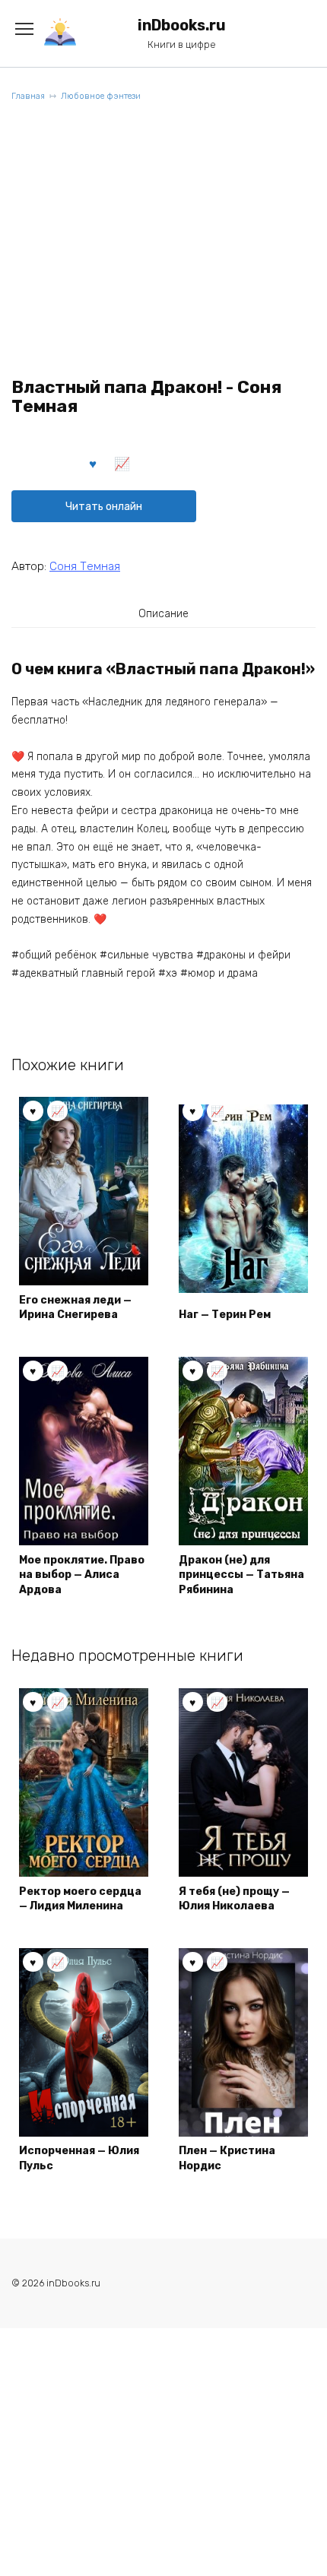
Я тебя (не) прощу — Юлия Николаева (234, 1899)
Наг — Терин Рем (225, 1315)
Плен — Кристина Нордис (227, 2158)
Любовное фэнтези (101, 96)
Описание (163, 614)
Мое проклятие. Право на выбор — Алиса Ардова (82, 1575)
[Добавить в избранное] (94, 463)
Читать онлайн (104, 507)
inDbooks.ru (182, 25)
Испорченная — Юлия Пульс (79, 2158)
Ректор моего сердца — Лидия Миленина (80, 1899)
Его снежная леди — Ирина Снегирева (75, 1308)
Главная (28, 96)
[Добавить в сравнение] (122, 463)
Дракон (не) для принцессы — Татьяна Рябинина (241, 1575)
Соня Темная (85, 566)
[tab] (163, 613)
